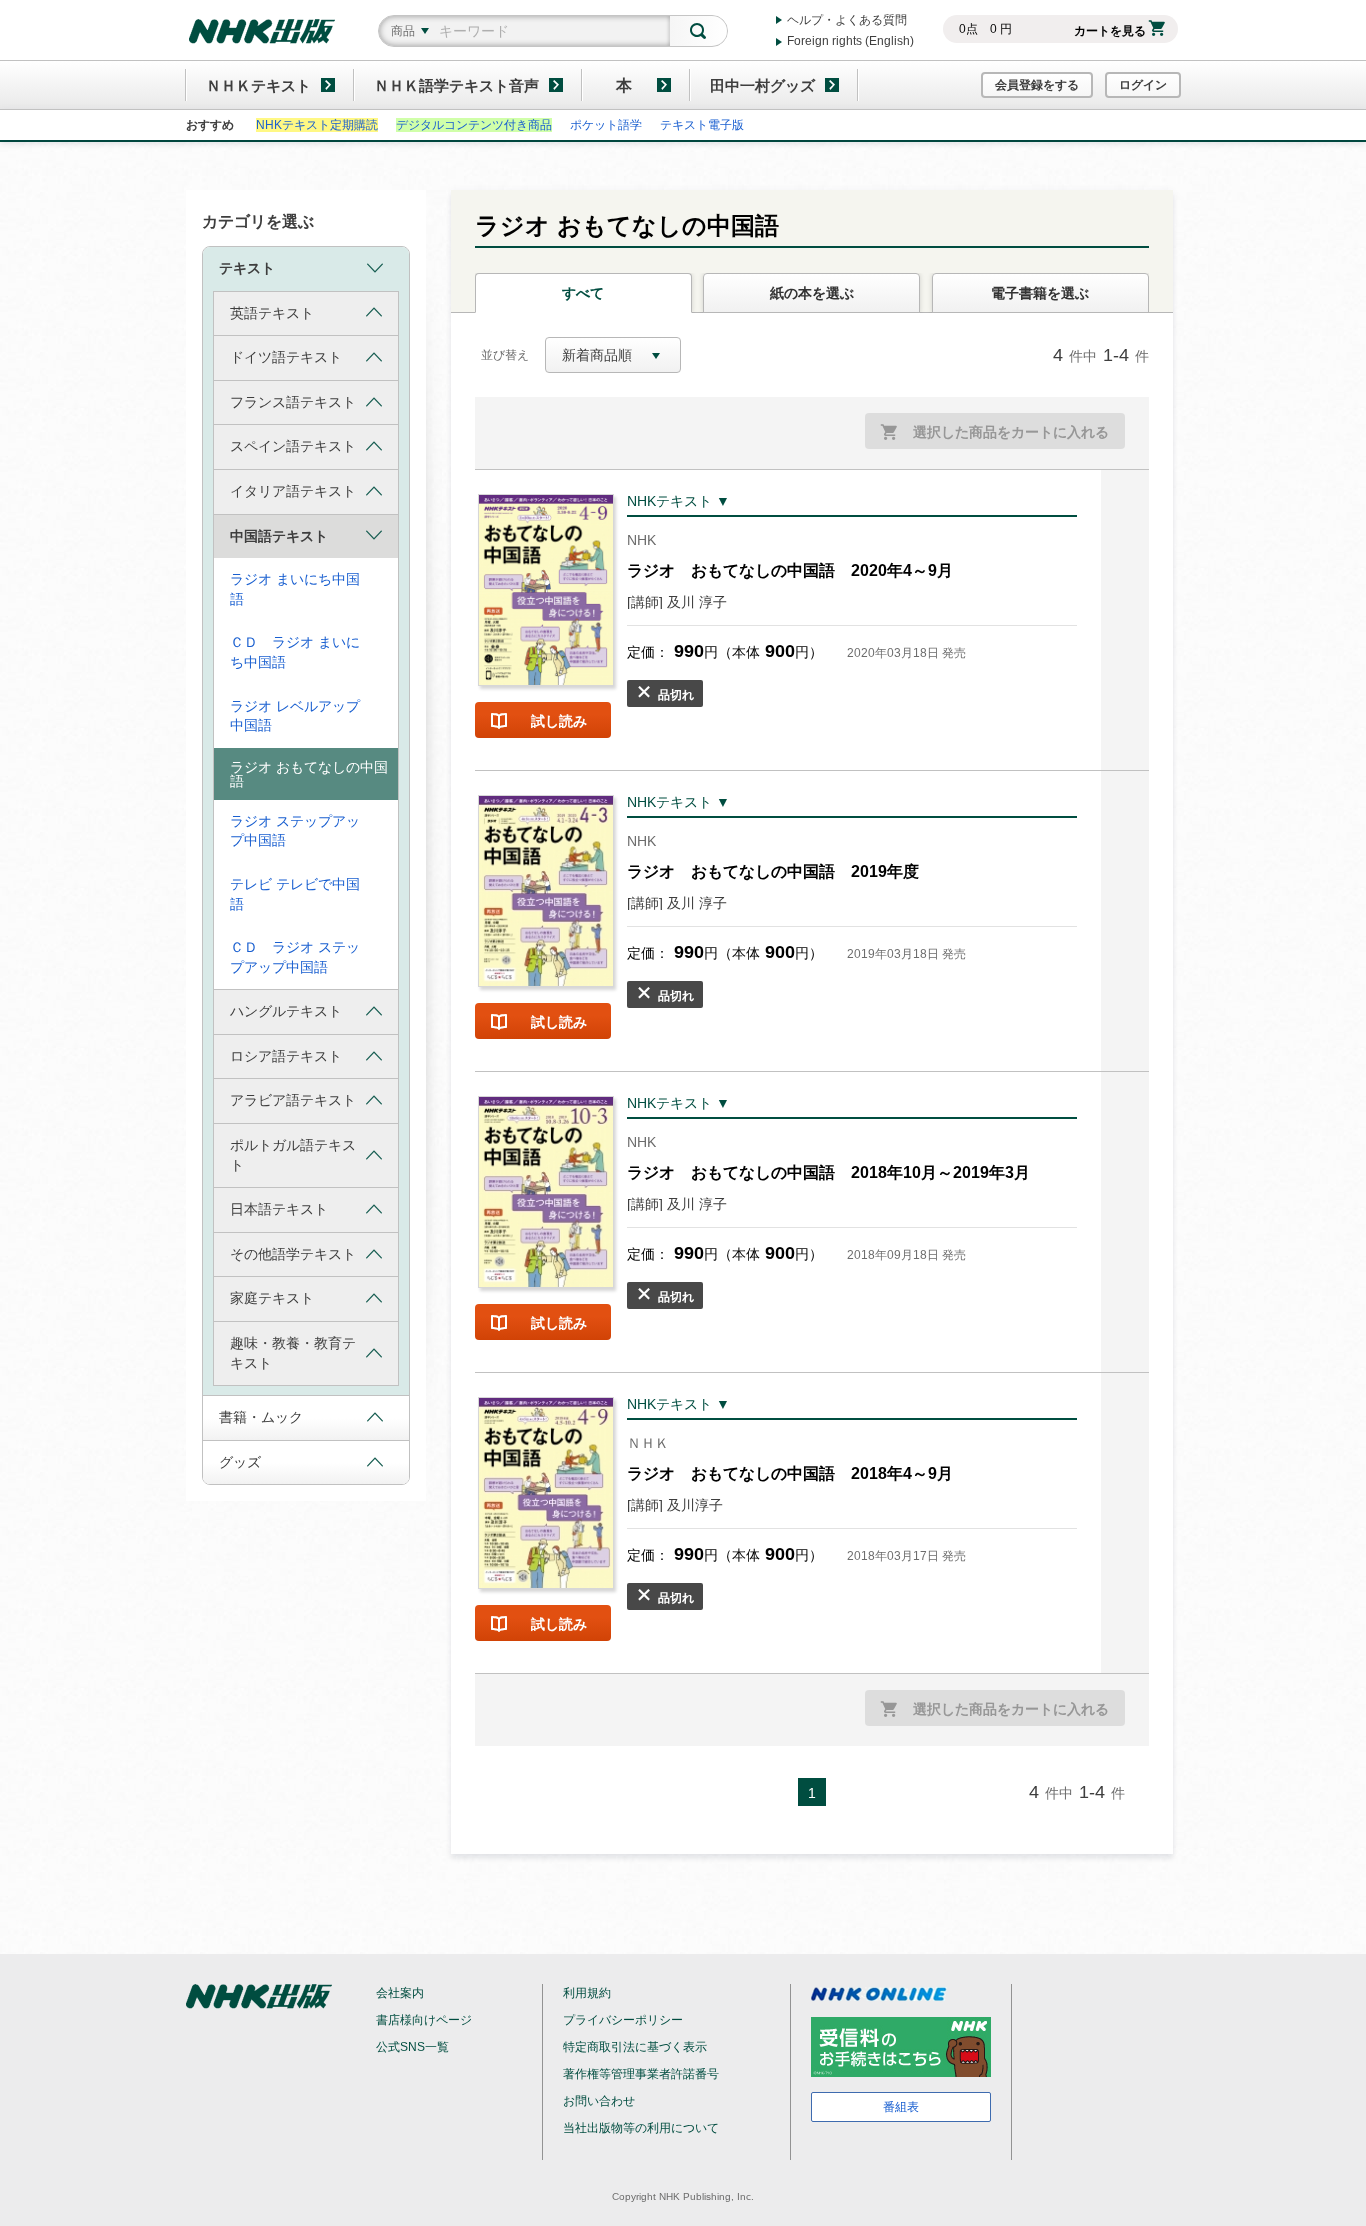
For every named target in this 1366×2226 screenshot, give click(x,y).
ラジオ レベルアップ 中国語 (295, 716)
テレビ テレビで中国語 (295, 894)
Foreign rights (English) (850, 41)
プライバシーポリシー (623, 2020)
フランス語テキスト (293, 402)
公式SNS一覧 (412, 2047)
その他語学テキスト (293, 1254)
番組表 (901, 2107)
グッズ (240, 1462)
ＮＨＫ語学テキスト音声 (456, 85)
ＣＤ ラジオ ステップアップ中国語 (295, 957)
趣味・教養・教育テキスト (293, 1353)
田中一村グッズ (762, 85)
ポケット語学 (606, 125)
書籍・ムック (261, 1417)
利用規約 (587, 1993)
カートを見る (1110, 31)
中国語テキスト (279, 536)
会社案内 (400, 1993)
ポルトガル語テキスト (293, 1155)
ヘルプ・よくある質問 (847, 20)
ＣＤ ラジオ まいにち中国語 (295, 652)
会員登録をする (1037, 85)
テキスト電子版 (702, 125)
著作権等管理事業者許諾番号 (641, 2074)
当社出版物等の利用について (641, 2128)
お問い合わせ (599, 2101)
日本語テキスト (279, 1209)
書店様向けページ (424, 2020)
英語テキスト (272, 313)
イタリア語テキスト (293, 491)
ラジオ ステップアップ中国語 (295, 831)
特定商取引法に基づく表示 (635, 2047)
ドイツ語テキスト (286, 357)
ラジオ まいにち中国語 (295, 589)
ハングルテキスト (286, 1011)
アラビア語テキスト (293, 1100)
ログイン (1143, 85)
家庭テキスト (272, 1298)
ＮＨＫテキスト (258, 85)
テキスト (247, 268)
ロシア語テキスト (286, 1056)
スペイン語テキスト (293, 446)
